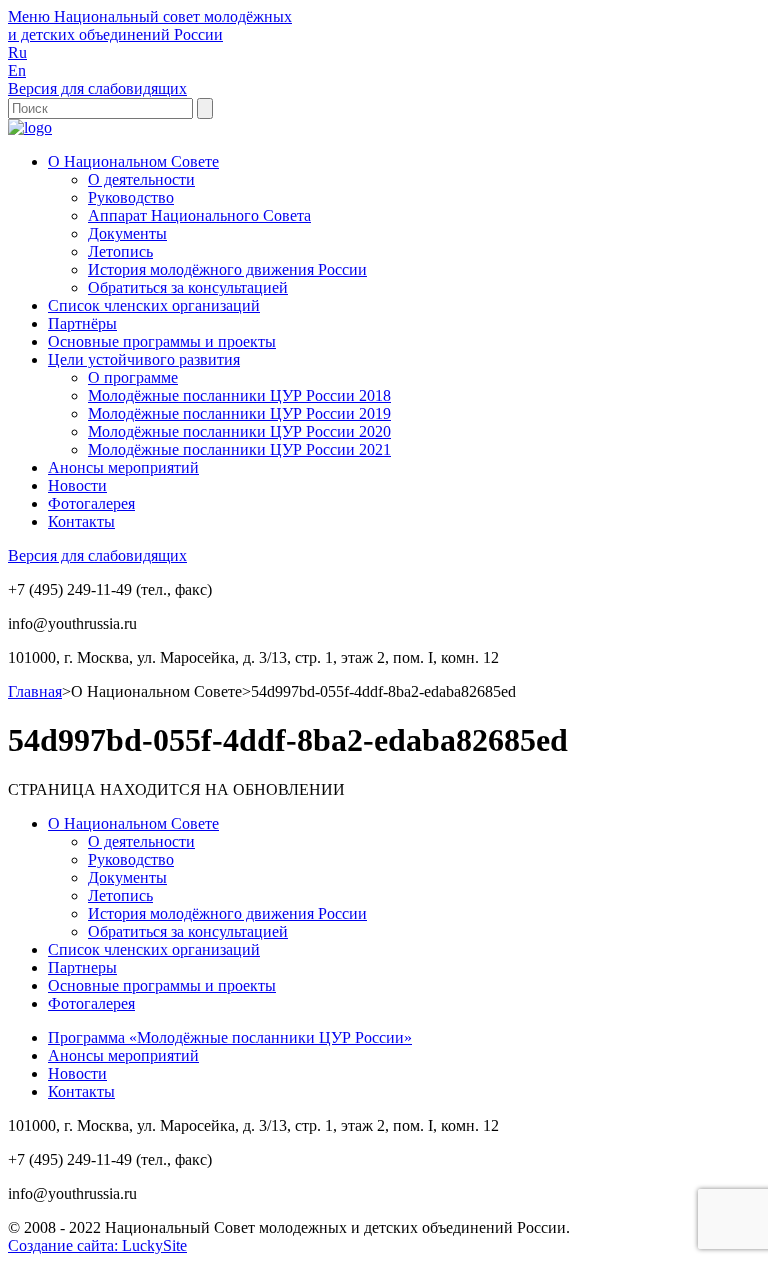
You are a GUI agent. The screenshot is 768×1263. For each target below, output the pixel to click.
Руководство (131, 197)
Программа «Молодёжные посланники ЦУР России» (230, 1037)
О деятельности (141, 179)
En (17, 70)
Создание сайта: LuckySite (97, 1245)
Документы (127, 233)
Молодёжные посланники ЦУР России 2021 (239, 449)
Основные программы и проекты (162, 341)
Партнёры (82, 323)
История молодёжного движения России (227, 269)
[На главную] (30, 127)
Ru (17, 52)
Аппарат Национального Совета (199, 215)
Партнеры (82, 967)
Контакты (81, 521)
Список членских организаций (154, 305)
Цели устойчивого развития (144, 359)
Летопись (120, 251)
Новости (77, 485)
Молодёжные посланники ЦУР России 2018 (239, 395)
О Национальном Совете (133, 161)
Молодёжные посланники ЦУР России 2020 (239, 431)
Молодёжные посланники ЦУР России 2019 (239, 413)
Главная (35, 691)
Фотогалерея (91, 503)
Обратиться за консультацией (188, 287)
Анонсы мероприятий (123, 467)
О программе (133, 377)
